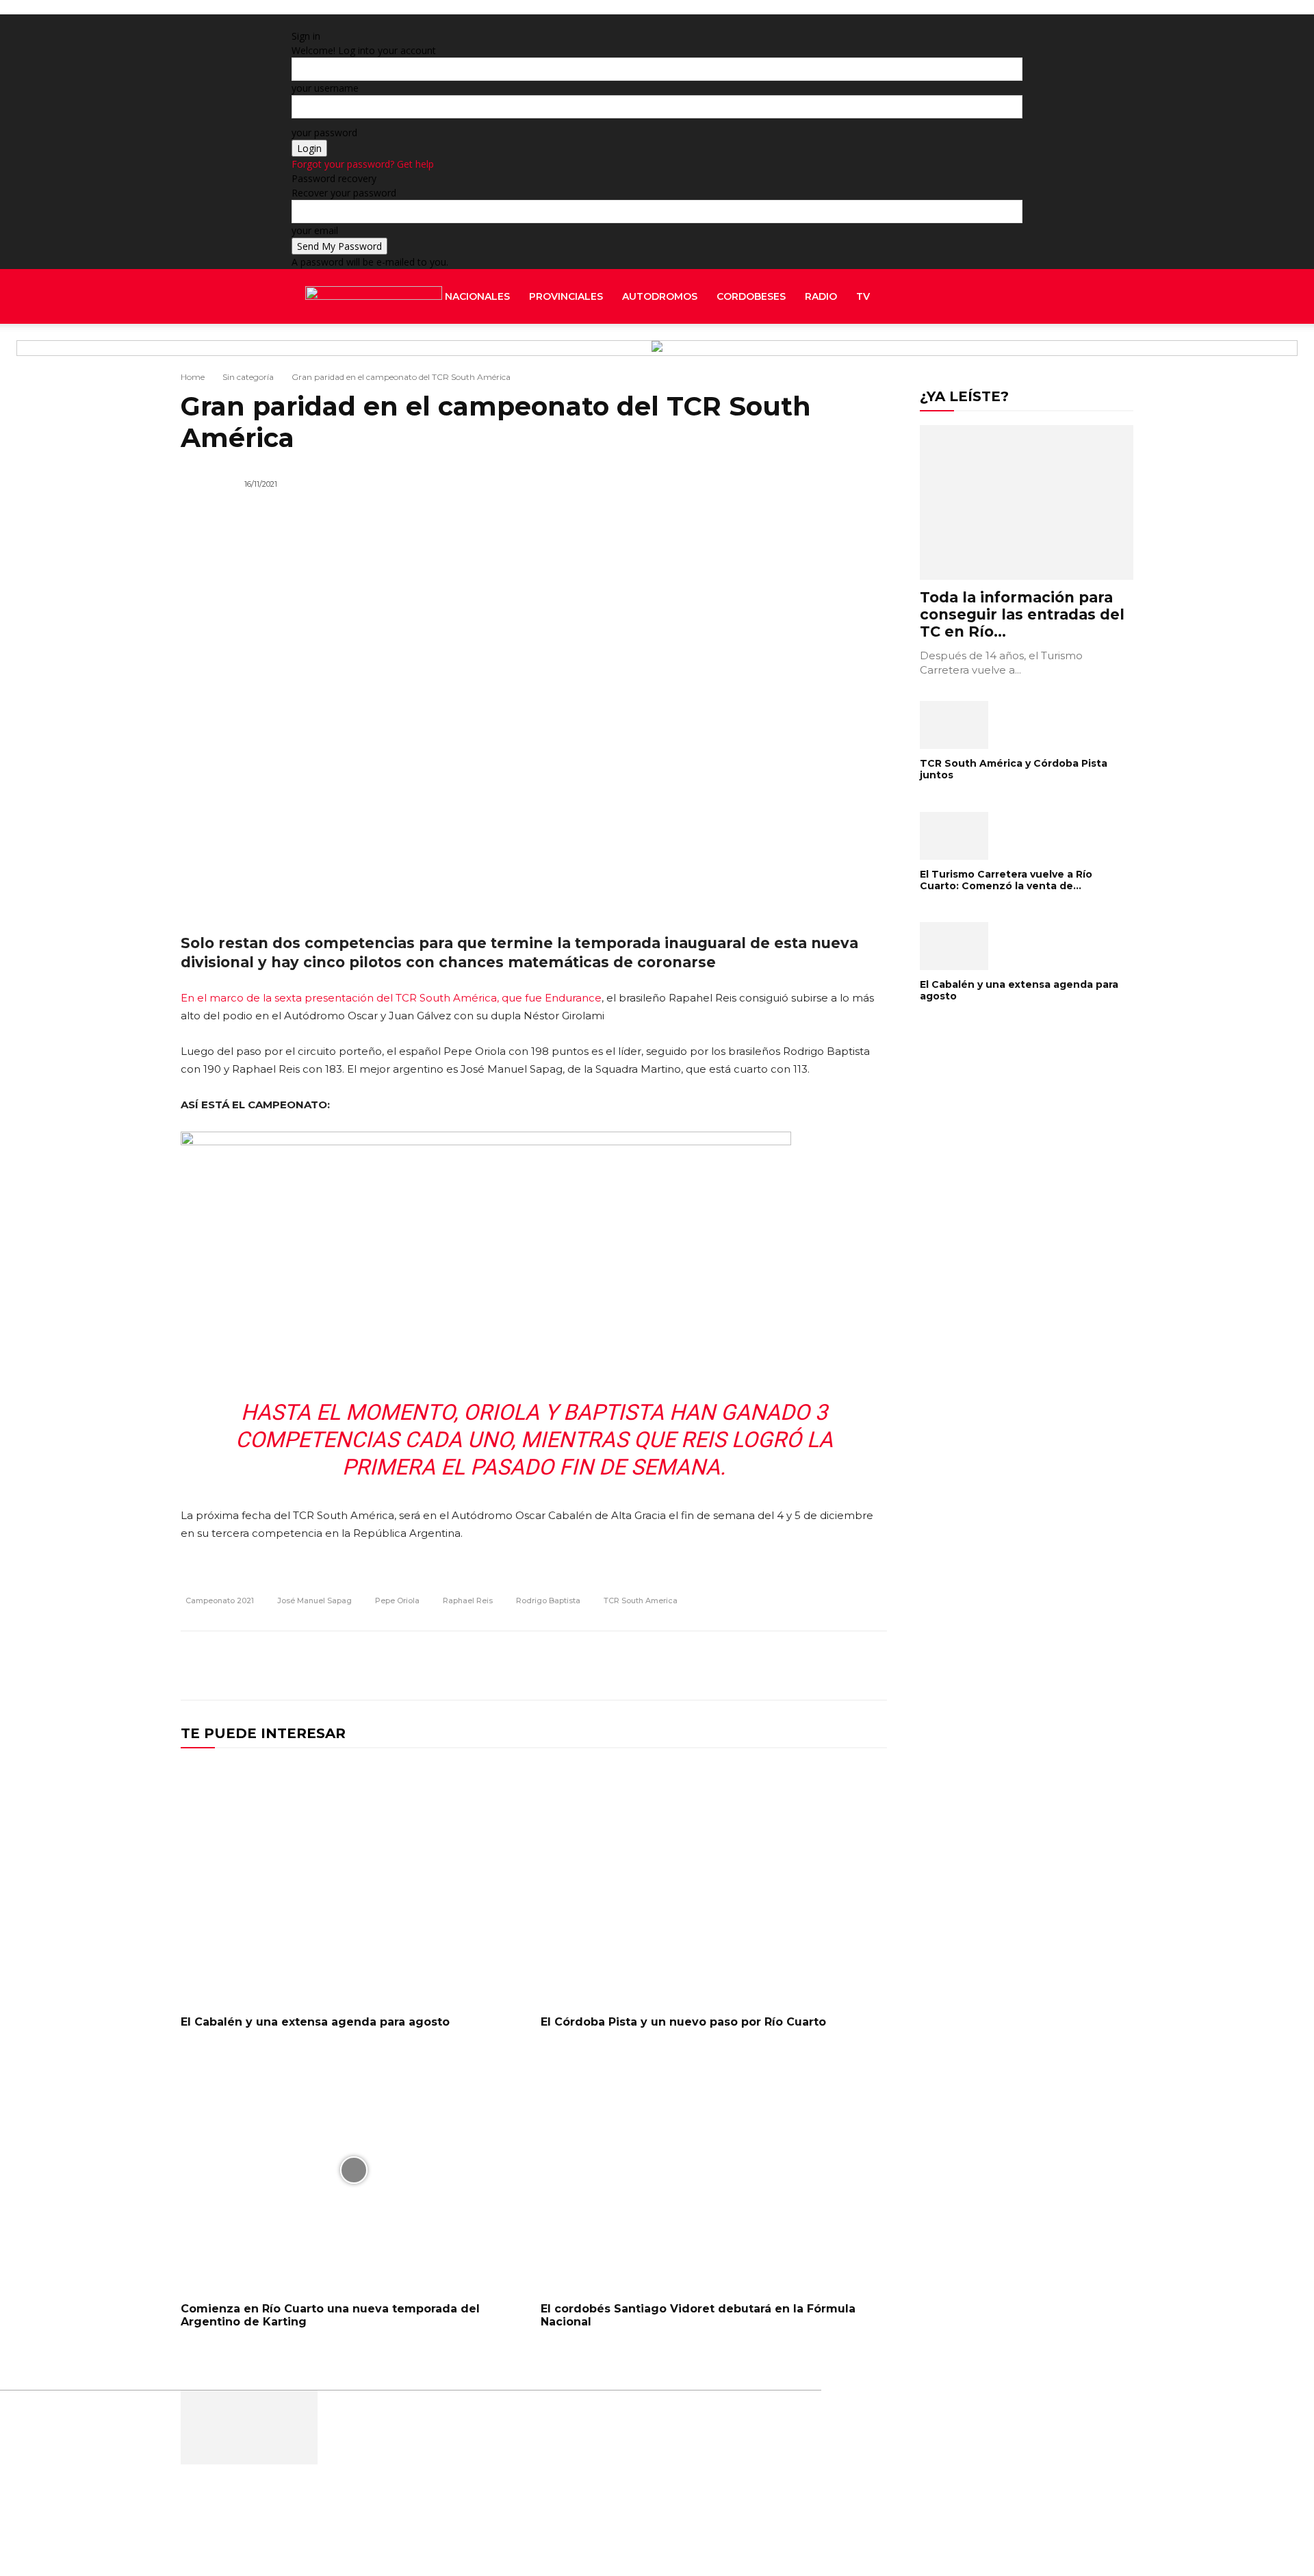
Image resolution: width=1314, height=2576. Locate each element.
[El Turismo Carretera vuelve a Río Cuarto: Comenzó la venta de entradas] (1027, 836)
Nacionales (477, 296)
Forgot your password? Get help (363, 164)
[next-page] (931, 1040)
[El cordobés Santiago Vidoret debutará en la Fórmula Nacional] (714, 2170)
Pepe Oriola (397, 1601)
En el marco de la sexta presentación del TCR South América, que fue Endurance (391, 998)
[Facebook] (979, 351)
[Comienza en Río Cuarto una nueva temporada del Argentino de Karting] (354, 2170)
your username (325, 88)
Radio (821, 296)
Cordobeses (751, 296)
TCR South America (641, 1601)
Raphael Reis (468, 1601)
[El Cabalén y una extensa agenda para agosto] (354, 1883)
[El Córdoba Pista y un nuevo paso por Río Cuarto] (714, 1883)
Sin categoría (248, 377)
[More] (873, 1666)
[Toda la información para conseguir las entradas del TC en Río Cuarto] (1027, 502)
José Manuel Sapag (314, 1601)
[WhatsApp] (840, 1666)
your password (324, 132)
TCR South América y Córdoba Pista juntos (1014, 769)
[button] (1006, 297)
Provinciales (566, 296)
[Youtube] (1019, 351)
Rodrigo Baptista (548, 1601)
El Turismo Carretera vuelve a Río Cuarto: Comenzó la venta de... (1006, 880)
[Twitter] (1010, 351)
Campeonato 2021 (220, 1601)
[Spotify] (1000, 351)
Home (193, 377)
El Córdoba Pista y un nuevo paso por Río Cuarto (683, 2022)
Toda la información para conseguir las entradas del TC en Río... (1022, 614)
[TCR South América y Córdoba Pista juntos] (1027, 725)
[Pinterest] (809, 1666)
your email (315, 230)
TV (863, 296)
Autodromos (660, 296)
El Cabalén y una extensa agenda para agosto (315, 2022)
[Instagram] (989, 351)
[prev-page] (924, 1040)
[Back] (468, 22)
